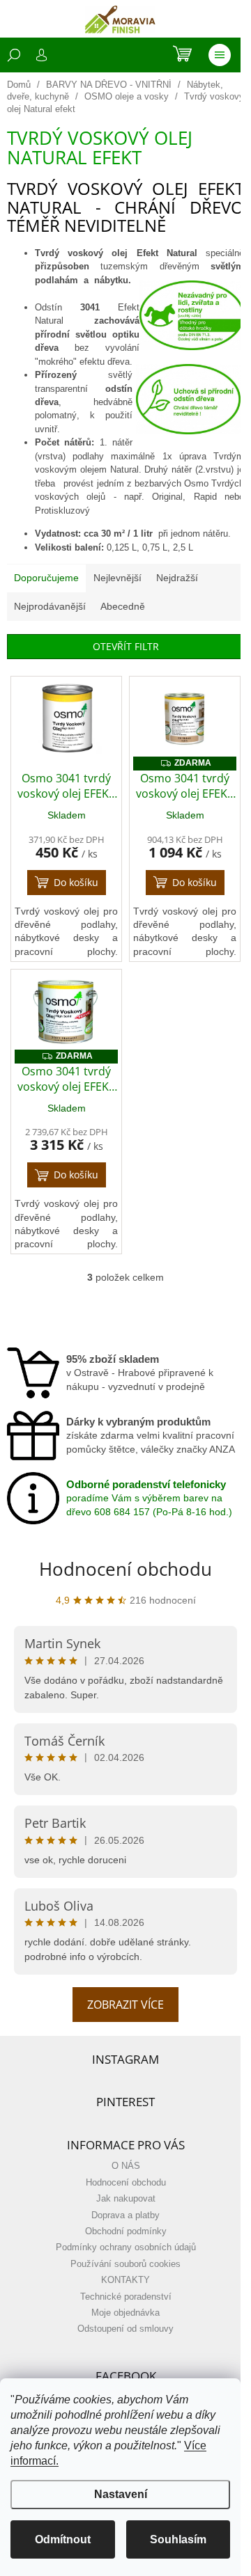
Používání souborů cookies (125, 2264)
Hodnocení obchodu (125, 1569)
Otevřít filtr (126, 646)
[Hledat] (14, 55)
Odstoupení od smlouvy (125, 2329)
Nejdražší (177, 578)
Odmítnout (63, 2539)
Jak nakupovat (126, 2199)
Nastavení (121, 2494)
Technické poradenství (126, 2297)
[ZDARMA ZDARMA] (185, 719)
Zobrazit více (125, 2005)
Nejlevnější (117, 578)
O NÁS (126, 2166)
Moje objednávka (125, 2313)
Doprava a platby (125, 2215)
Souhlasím (178, 2539)
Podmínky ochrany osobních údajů (126, 2247)
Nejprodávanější (50, 606)
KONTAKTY (125, 2280)
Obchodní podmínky (126, 2231)
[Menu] (220, 55)
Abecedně (123, 606)
